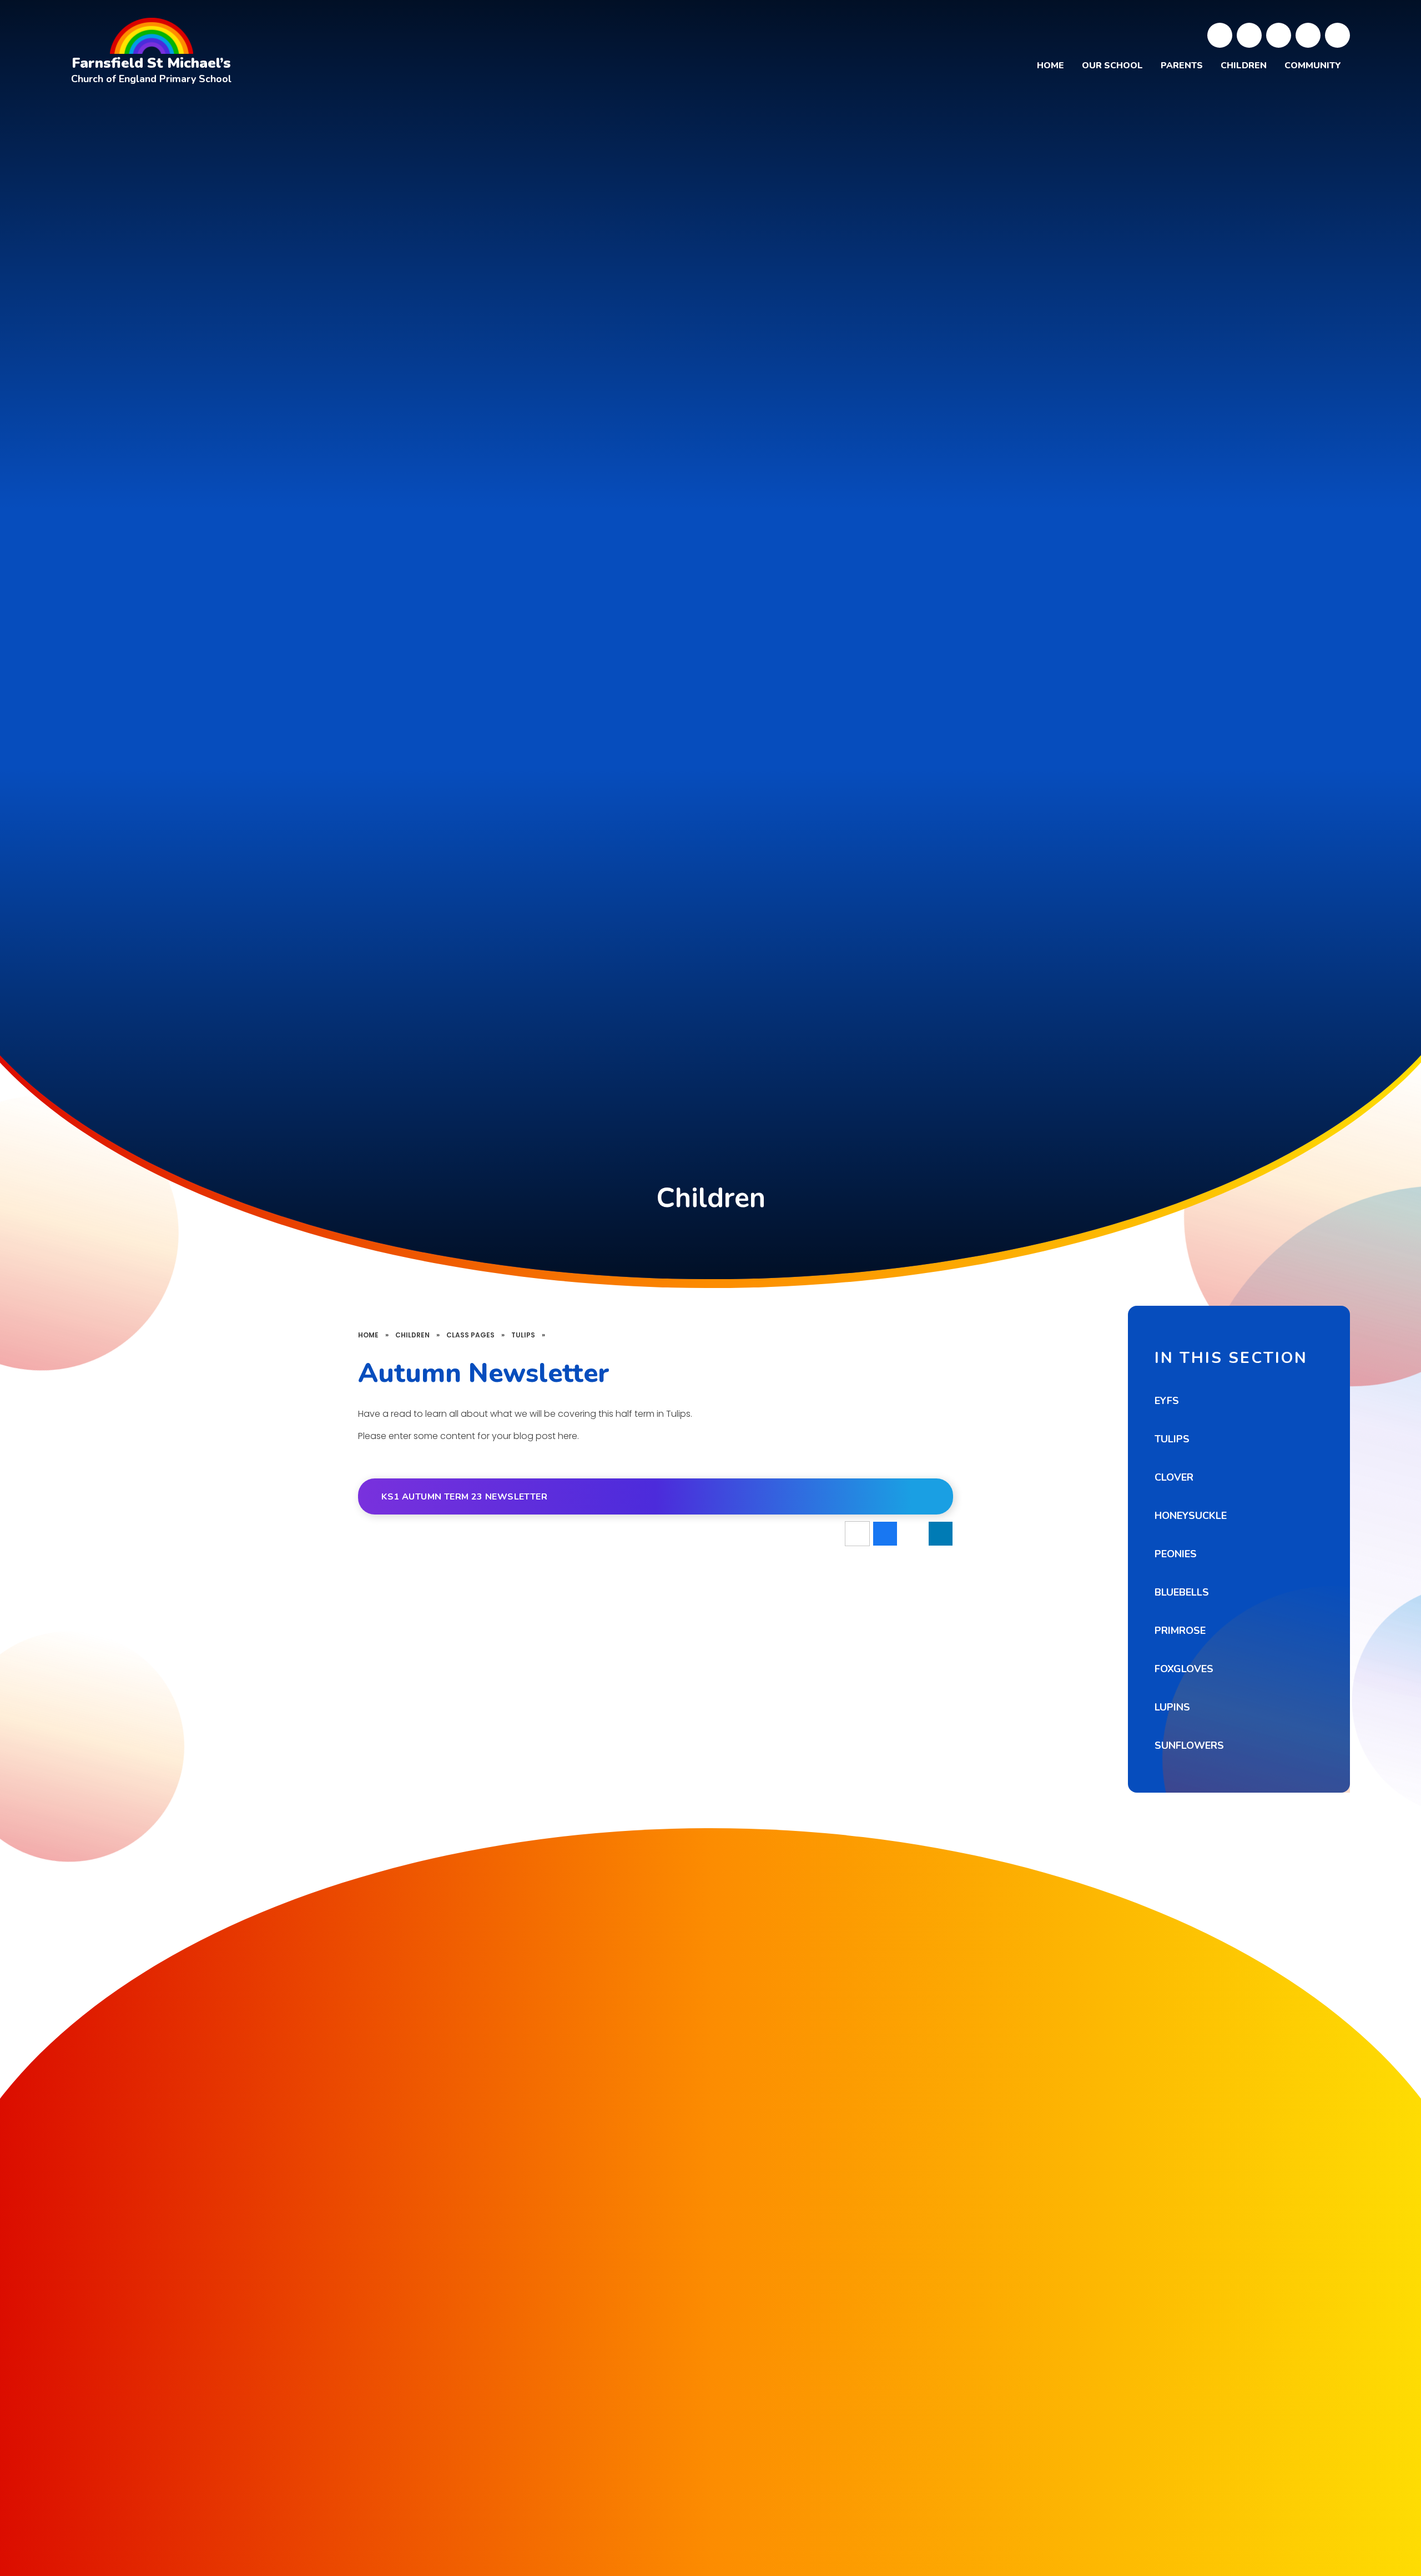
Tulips (523, 1335)
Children (412, 1335)
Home (368, 1335)
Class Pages (470, 1335)
